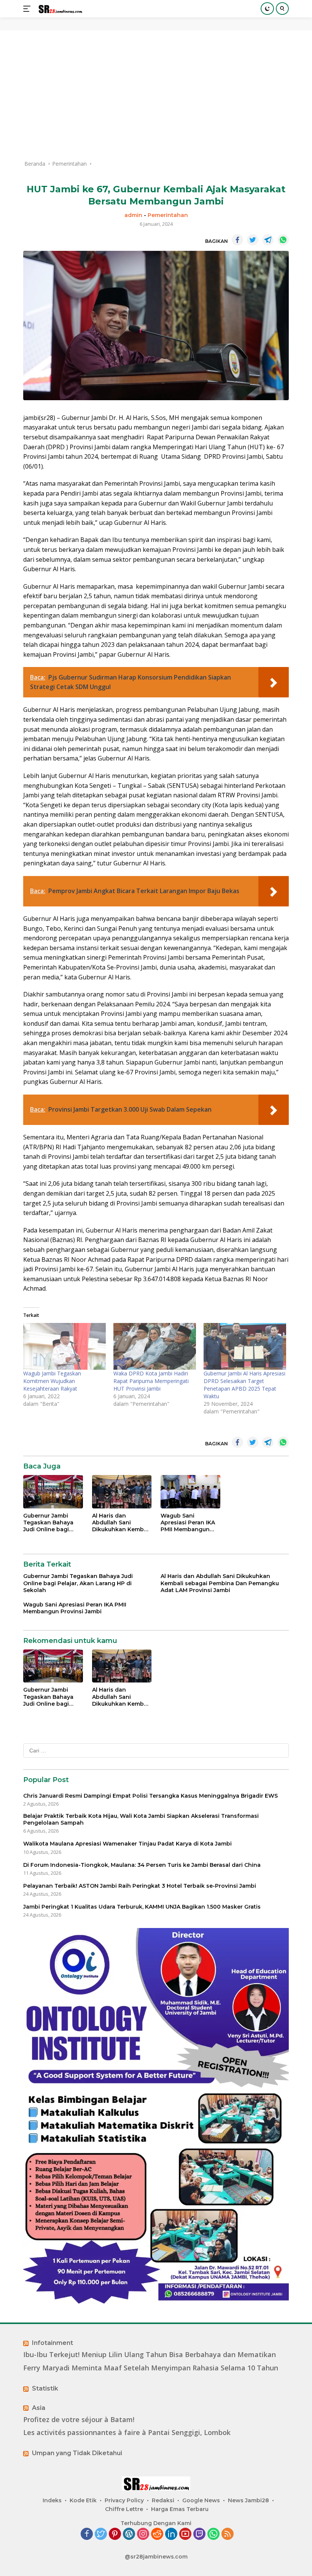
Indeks (52, 2500)
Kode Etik (83, 2500)
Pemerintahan (168, 215)
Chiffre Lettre (124, 2509)
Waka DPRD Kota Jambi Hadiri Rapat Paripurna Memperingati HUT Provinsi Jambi (151, 1381)
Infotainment (53, 2343)
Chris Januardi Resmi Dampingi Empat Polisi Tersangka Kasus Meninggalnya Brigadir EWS (150, 1796)
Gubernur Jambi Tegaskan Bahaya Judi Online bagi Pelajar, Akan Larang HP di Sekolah (52, 1523)
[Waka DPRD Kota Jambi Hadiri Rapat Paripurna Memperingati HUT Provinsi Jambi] (155, 1347)
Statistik (45, 2388)
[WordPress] (129, 2534)
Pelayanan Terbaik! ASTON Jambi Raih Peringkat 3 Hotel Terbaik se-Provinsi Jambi (140, 1886)
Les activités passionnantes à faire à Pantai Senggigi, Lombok (127, 2433)
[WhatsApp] (213, 2534)
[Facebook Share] (237, 240)
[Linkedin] (171, 2534)
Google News (201, 2500)
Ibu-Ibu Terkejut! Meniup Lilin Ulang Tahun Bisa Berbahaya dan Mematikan (150, 2355)
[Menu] (28, 9)
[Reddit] (157, 2534)
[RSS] (228, 2534)
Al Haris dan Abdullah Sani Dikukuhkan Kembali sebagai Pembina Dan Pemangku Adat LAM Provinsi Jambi (121, 1523)
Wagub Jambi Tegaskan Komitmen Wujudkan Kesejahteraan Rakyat (52, 1381)
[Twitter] (101, 2534)
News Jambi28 (248, 2500)
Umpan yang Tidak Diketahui (77, 2453)
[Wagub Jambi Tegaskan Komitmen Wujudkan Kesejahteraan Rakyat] (64, 1347)
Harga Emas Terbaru (180, 2509)
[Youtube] (185, 2534)
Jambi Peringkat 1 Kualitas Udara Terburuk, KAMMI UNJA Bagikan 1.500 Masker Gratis (142, 1907)
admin (133, 215)
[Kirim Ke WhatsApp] (283, 240)
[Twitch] (199, 2534)
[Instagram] (143, 2534)
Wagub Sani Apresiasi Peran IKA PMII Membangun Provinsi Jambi (188, 1523)
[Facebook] (87, 2534)
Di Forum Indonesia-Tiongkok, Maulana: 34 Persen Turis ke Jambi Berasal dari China (142, 1865)
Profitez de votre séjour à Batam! (79, 2420)
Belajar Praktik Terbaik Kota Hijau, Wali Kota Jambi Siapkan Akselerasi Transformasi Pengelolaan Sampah (141, 1819)
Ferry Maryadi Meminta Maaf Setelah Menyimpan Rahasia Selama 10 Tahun (151, 2368)
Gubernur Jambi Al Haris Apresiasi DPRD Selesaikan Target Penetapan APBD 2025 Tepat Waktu (244, 1385)
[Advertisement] (156, 95)
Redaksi (163, 2500)
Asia (39, 2408)
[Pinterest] (115, 2534)
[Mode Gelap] (267, 9)
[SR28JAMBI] (59, 9)
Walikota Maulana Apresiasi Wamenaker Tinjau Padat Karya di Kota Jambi (127, 1844)
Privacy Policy (124, 2500)
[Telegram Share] (268, 240)
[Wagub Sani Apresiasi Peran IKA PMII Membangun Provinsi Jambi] (190, 1492)
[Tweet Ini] (253, 240)
